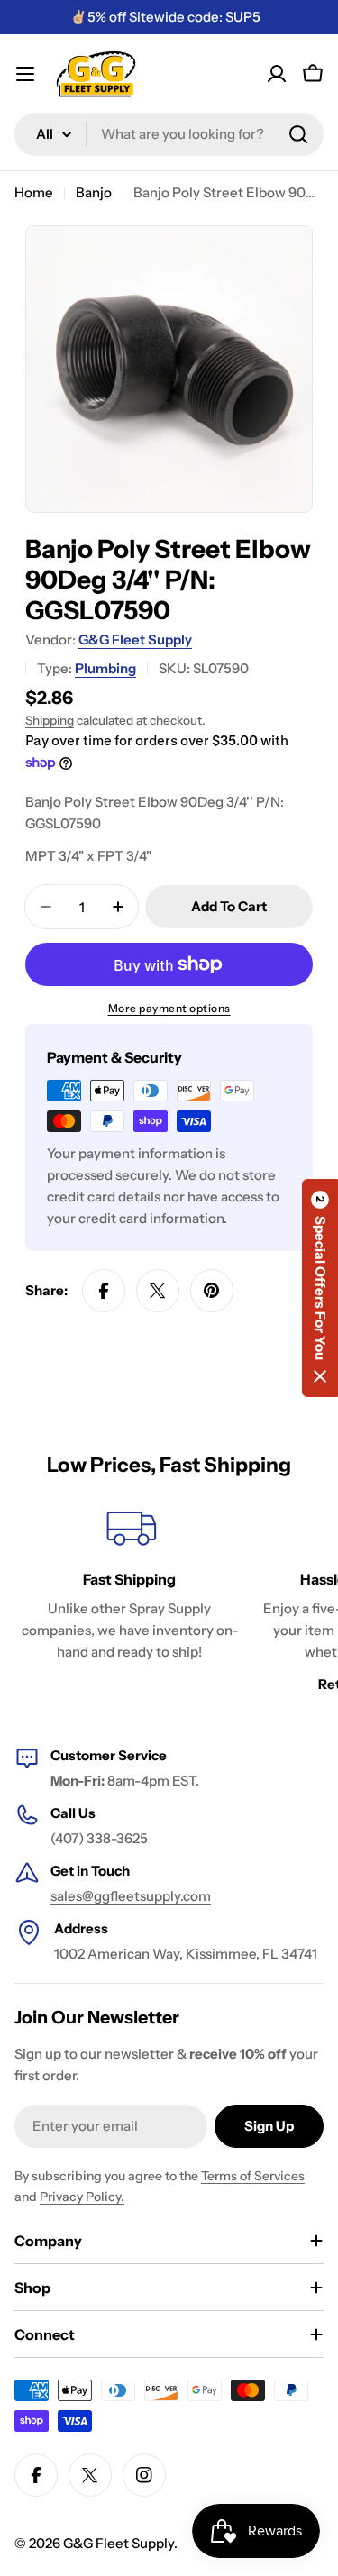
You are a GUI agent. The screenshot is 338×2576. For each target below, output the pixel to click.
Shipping (50, 720)
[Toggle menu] (25, 74)
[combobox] (169, 134)
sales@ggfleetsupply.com (131, 1896)
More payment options (169, 1008)
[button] (320, 1288)
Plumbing (105, 668)
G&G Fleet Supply (135, 639)
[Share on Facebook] (104, 1291)
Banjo (94, 192)
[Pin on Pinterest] (212, 1291)
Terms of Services (253, 2176)
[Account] (277, 74)
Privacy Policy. (82, 2197)
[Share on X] (158, 1291)
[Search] (298, 134)
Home (34, 192)
